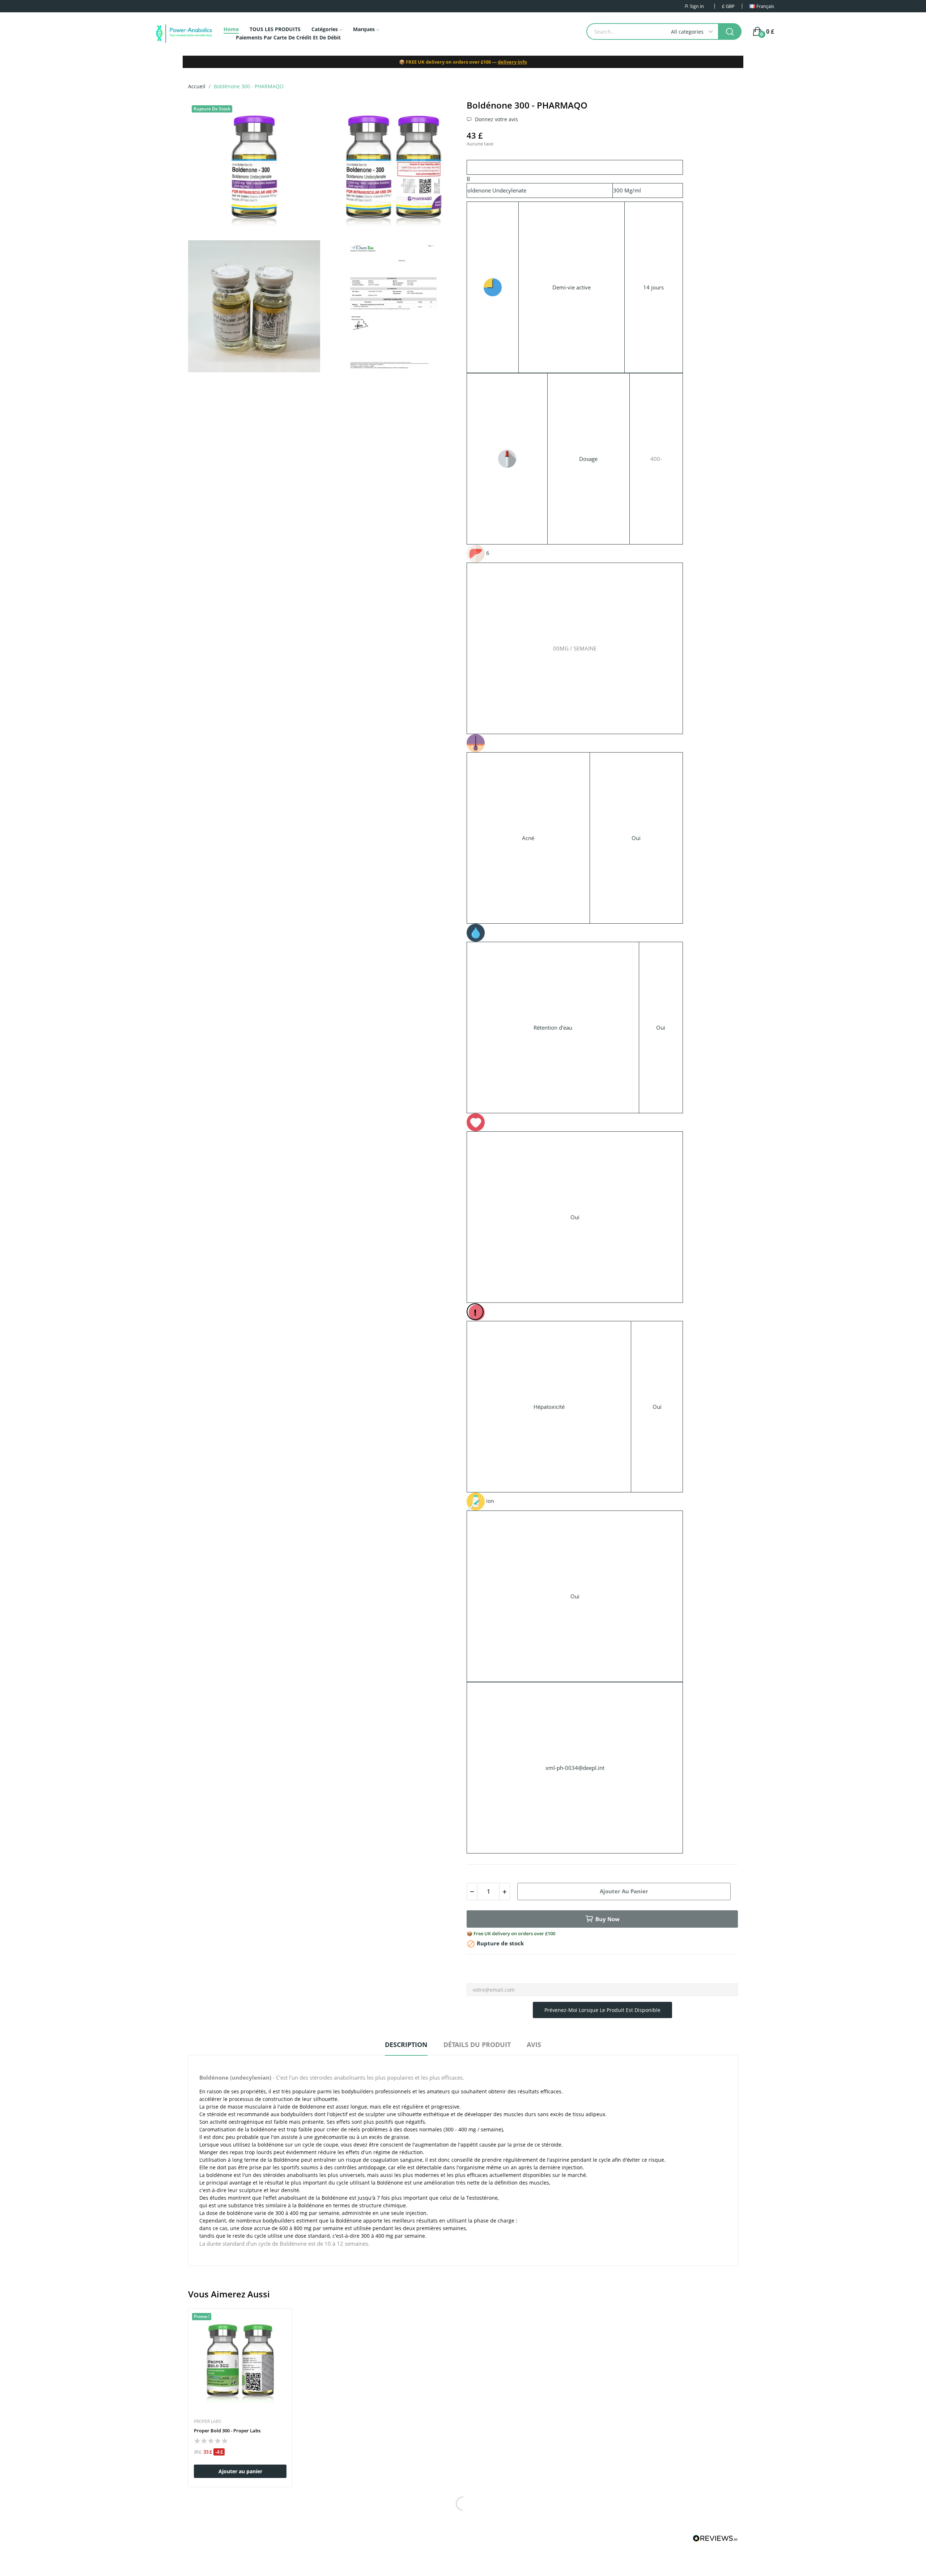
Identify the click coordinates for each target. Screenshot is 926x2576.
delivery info (512, 62)
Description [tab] (406, 2045)
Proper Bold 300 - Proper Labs (227, 2431)
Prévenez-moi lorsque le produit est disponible (602, 2010)
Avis (534, 2045)
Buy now (608, 1919)
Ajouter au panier (624, 1891)
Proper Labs (208, 2422)
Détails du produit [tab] (477, 2045)
